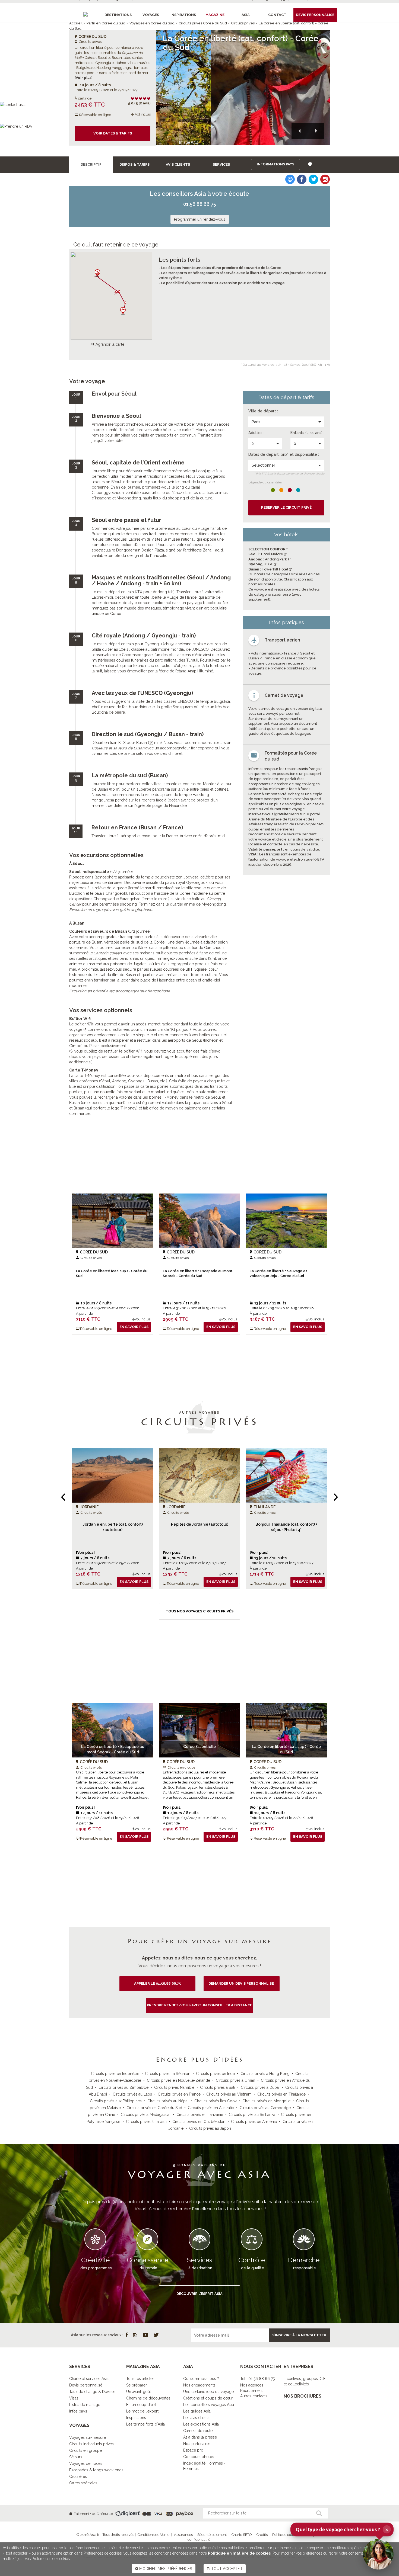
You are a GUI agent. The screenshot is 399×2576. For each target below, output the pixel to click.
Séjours (76, 2457)
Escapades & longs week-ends (96, 2470)
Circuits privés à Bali (218, 2087)
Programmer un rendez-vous (200, 219)
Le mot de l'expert (142, 2411)
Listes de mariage (85, 2405)
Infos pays (78, 2411)
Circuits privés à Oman (235, 2080)
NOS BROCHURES (303, 2396)
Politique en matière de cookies (239, 2553)
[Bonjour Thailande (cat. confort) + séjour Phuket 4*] (286, 1475)
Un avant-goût (139, 2392)
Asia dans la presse (200, 2437)
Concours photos (199, 2457)
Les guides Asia (197, 2411)
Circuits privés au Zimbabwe (123, 2087)
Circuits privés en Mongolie (266, 2101)
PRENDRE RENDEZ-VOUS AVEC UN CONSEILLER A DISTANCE (199, 2005)
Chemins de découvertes (148, 2398)
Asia (246, 15)
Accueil (76, 23)
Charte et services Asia (89, 2379)
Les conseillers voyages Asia (209, 2405)
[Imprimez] (310, 164)
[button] (300, 131)
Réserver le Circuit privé (286, 507)
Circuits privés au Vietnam (229, 2094)
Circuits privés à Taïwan (146, 2122)
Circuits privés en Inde (215, 2074)
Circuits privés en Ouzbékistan (199, 2122)
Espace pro (193, 2450)
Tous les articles (140, 2379)
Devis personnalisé (86, 2385)
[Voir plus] (84, 78)
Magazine (215, 15)
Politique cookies (286, 2535)
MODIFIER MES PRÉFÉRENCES (165, 2569)
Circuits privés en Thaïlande (281, 2094)
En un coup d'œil (141, 2405)
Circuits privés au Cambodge (265, 2108)
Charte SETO (242, 2535)
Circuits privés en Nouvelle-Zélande (178, 2080)
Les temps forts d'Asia (145, 2424)
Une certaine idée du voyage (208, 2392)
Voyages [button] (151, 15)
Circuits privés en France (179, 2094)
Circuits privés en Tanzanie (200, 2115)
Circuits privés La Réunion (168, 2074)
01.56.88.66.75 (200, 204)
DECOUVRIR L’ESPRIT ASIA (199, 2294)
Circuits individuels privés (91, 2444)
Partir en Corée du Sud (106, 23)
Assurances (183, 2535)
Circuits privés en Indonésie (115, 2074)
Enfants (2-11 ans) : (307, 433)
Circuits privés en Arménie (254, 2122)
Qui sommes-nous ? (201, 2379)
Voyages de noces (86, 2463)
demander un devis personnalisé (242, 1983)
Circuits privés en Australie (211, 2108)
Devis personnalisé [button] (315, 15)
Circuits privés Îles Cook (216, 2101)
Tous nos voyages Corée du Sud (200, 1866)
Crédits (262, 2535)
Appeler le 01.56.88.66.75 (157, 1983)
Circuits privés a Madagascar (146, 2115)
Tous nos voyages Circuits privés (199, 1611)
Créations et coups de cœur (208, 2398)
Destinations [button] (118, 15)
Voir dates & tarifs (113, 133)
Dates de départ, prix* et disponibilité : (284, 454)
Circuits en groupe (85, 2450)
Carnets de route (198, 2431)
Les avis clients (196, 2418)
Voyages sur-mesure (88, 2437)
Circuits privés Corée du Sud (203, 23)
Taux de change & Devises (92, 2392)
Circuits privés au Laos (132, 2094)
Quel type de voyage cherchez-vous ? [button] (342, 2529)
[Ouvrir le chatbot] (378, 2554)
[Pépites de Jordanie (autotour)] (199, 1475)
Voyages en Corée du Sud (152, 23)
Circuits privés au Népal (168, 2101)
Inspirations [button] (183, 15)
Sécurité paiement (212, 2535)
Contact (277, 15)
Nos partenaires (197, 2444)
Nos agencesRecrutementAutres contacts (254, 2391)
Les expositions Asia (201, 2424)
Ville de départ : (263, 411)
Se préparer (137, 2385)
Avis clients (178, 164)
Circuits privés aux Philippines (116, 2101)
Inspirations (136, 2418)
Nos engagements (199, 2385)
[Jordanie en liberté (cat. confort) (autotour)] (113, 1475)
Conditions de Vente (153, 2535)
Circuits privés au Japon (210, 2128)
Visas (74, 2398)
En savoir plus (134, 1327)
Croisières (78, 2476)
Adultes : (256, 433)
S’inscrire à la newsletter (299, 2335)
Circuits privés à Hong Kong (265, 2074)
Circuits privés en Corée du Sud (154, 2108)
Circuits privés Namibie (174, 2087)
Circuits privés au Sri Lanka (252, 2115)
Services (221, 164)
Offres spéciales (83, 2483)
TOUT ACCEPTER (226, 2569)
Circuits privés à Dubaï (260, 2087)
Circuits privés (243, 23)
